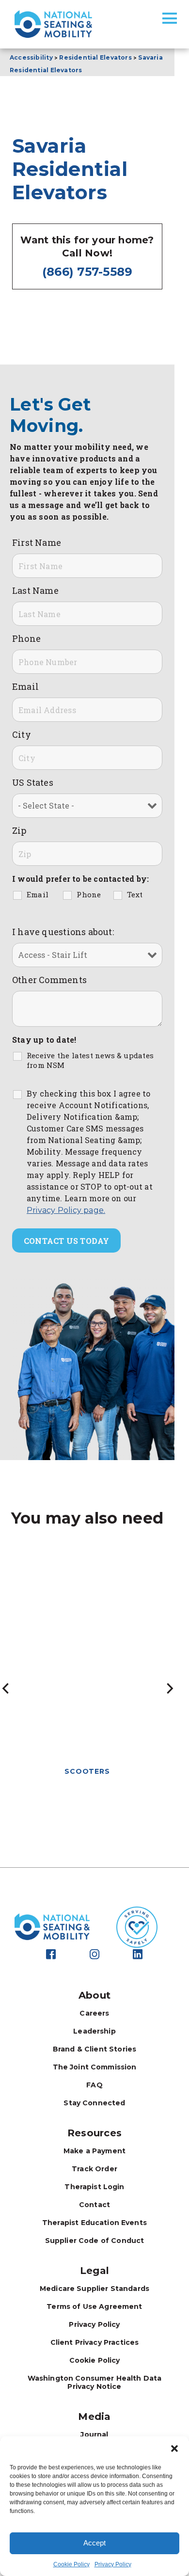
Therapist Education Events (94, 2223)
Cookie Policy (71, 2564)
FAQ (94, 2085)
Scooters (87, 1771)
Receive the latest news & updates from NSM (90, 1060)
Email (25, 686)
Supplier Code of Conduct (95, 2241)
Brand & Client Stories (94, 2049)
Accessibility (31, 57)
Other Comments (49, 980)
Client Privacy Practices (95, 2342)
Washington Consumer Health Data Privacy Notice (95, 2382)
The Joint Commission (95, 2067)
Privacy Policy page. (66, 1210)
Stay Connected (94, 2103)
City (22, 734)
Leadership (94, 2031)
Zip (19, 830)
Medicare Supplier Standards (94, 2289)
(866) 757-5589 (87, 272)
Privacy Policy (113, 2564)
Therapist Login (94, 2187)
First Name (37, 542)
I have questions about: (63, 932)
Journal (94, 2434)
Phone (26, 638)
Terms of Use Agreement (94, 2306)
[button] (174, 2449)
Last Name (35, 590)
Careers (94, 2013)
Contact (94, 2205)
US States (33, 782)
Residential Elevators (95, 57)
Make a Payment (94, 2151)
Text (135, 894)
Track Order (94, 2169)
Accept (94, 2543)
